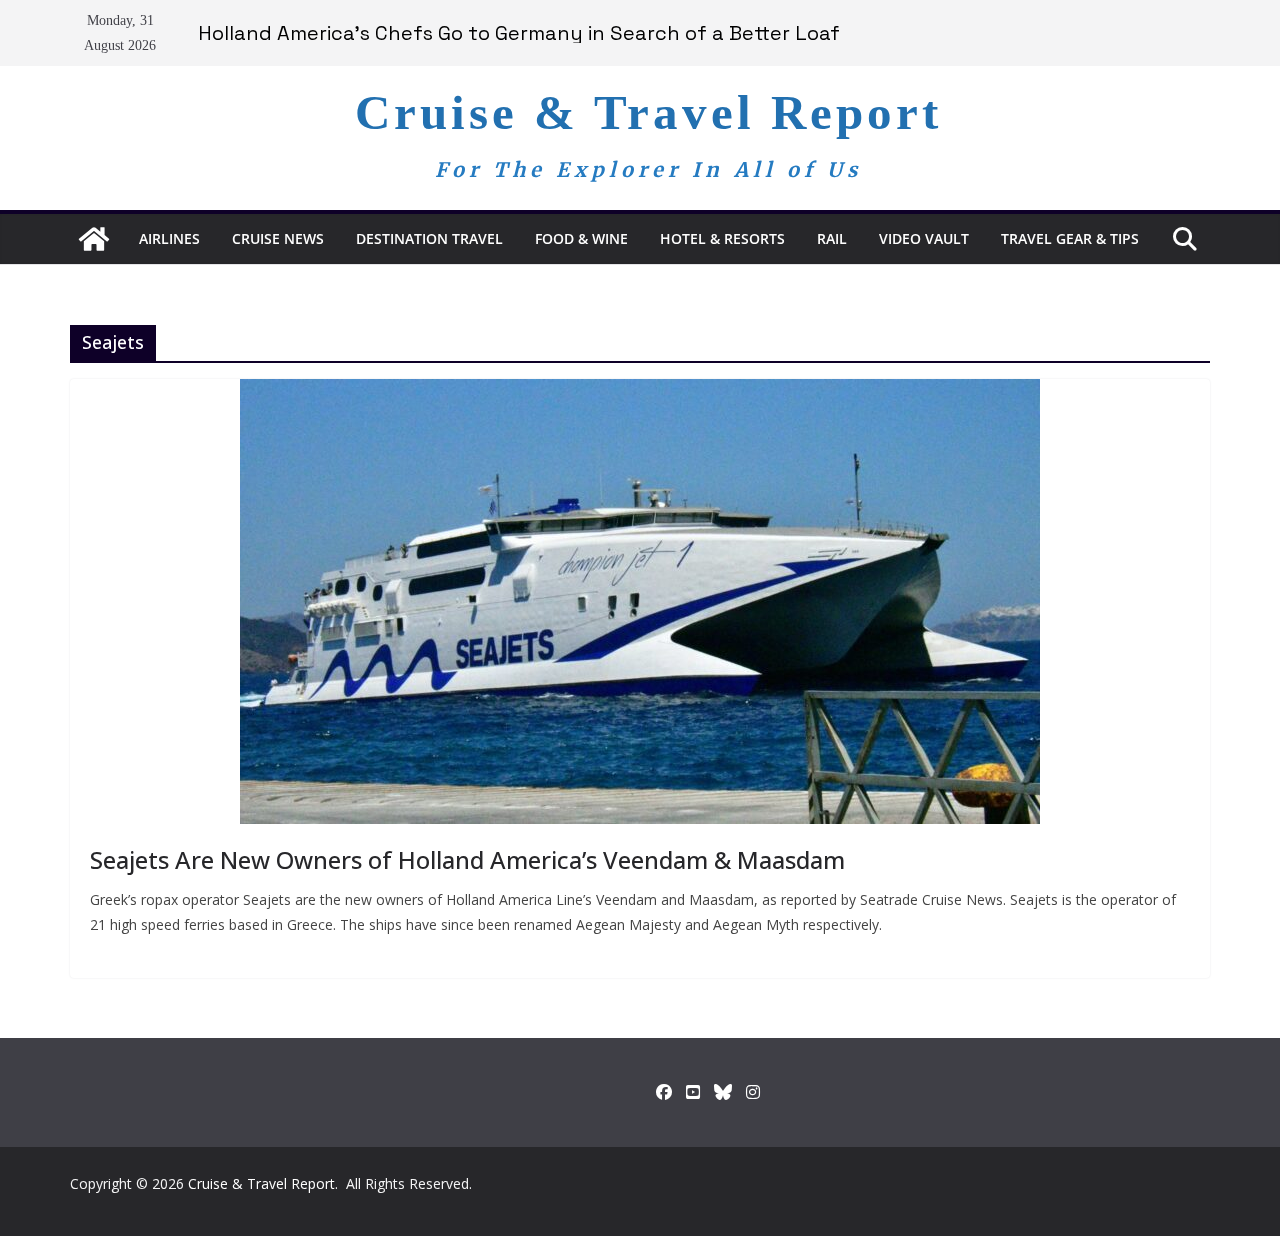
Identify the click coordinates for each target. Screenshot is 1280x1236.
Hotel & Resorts (722, 238)
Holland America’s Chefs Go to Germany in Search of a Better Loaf (519, 33)
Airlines (169, 238)
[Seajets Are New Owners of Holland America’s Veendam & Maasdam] (640, 601)
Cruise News (278, 238)
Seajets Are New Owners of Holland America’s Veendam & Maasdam (467, 859)
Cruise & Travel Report (648, 112)
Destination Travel (429, 238)
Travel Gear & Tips (1070, 238)
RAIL (832, 238)
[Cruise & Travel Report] (94, 239)
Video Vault (924, 238)
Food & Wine (581, 238)
